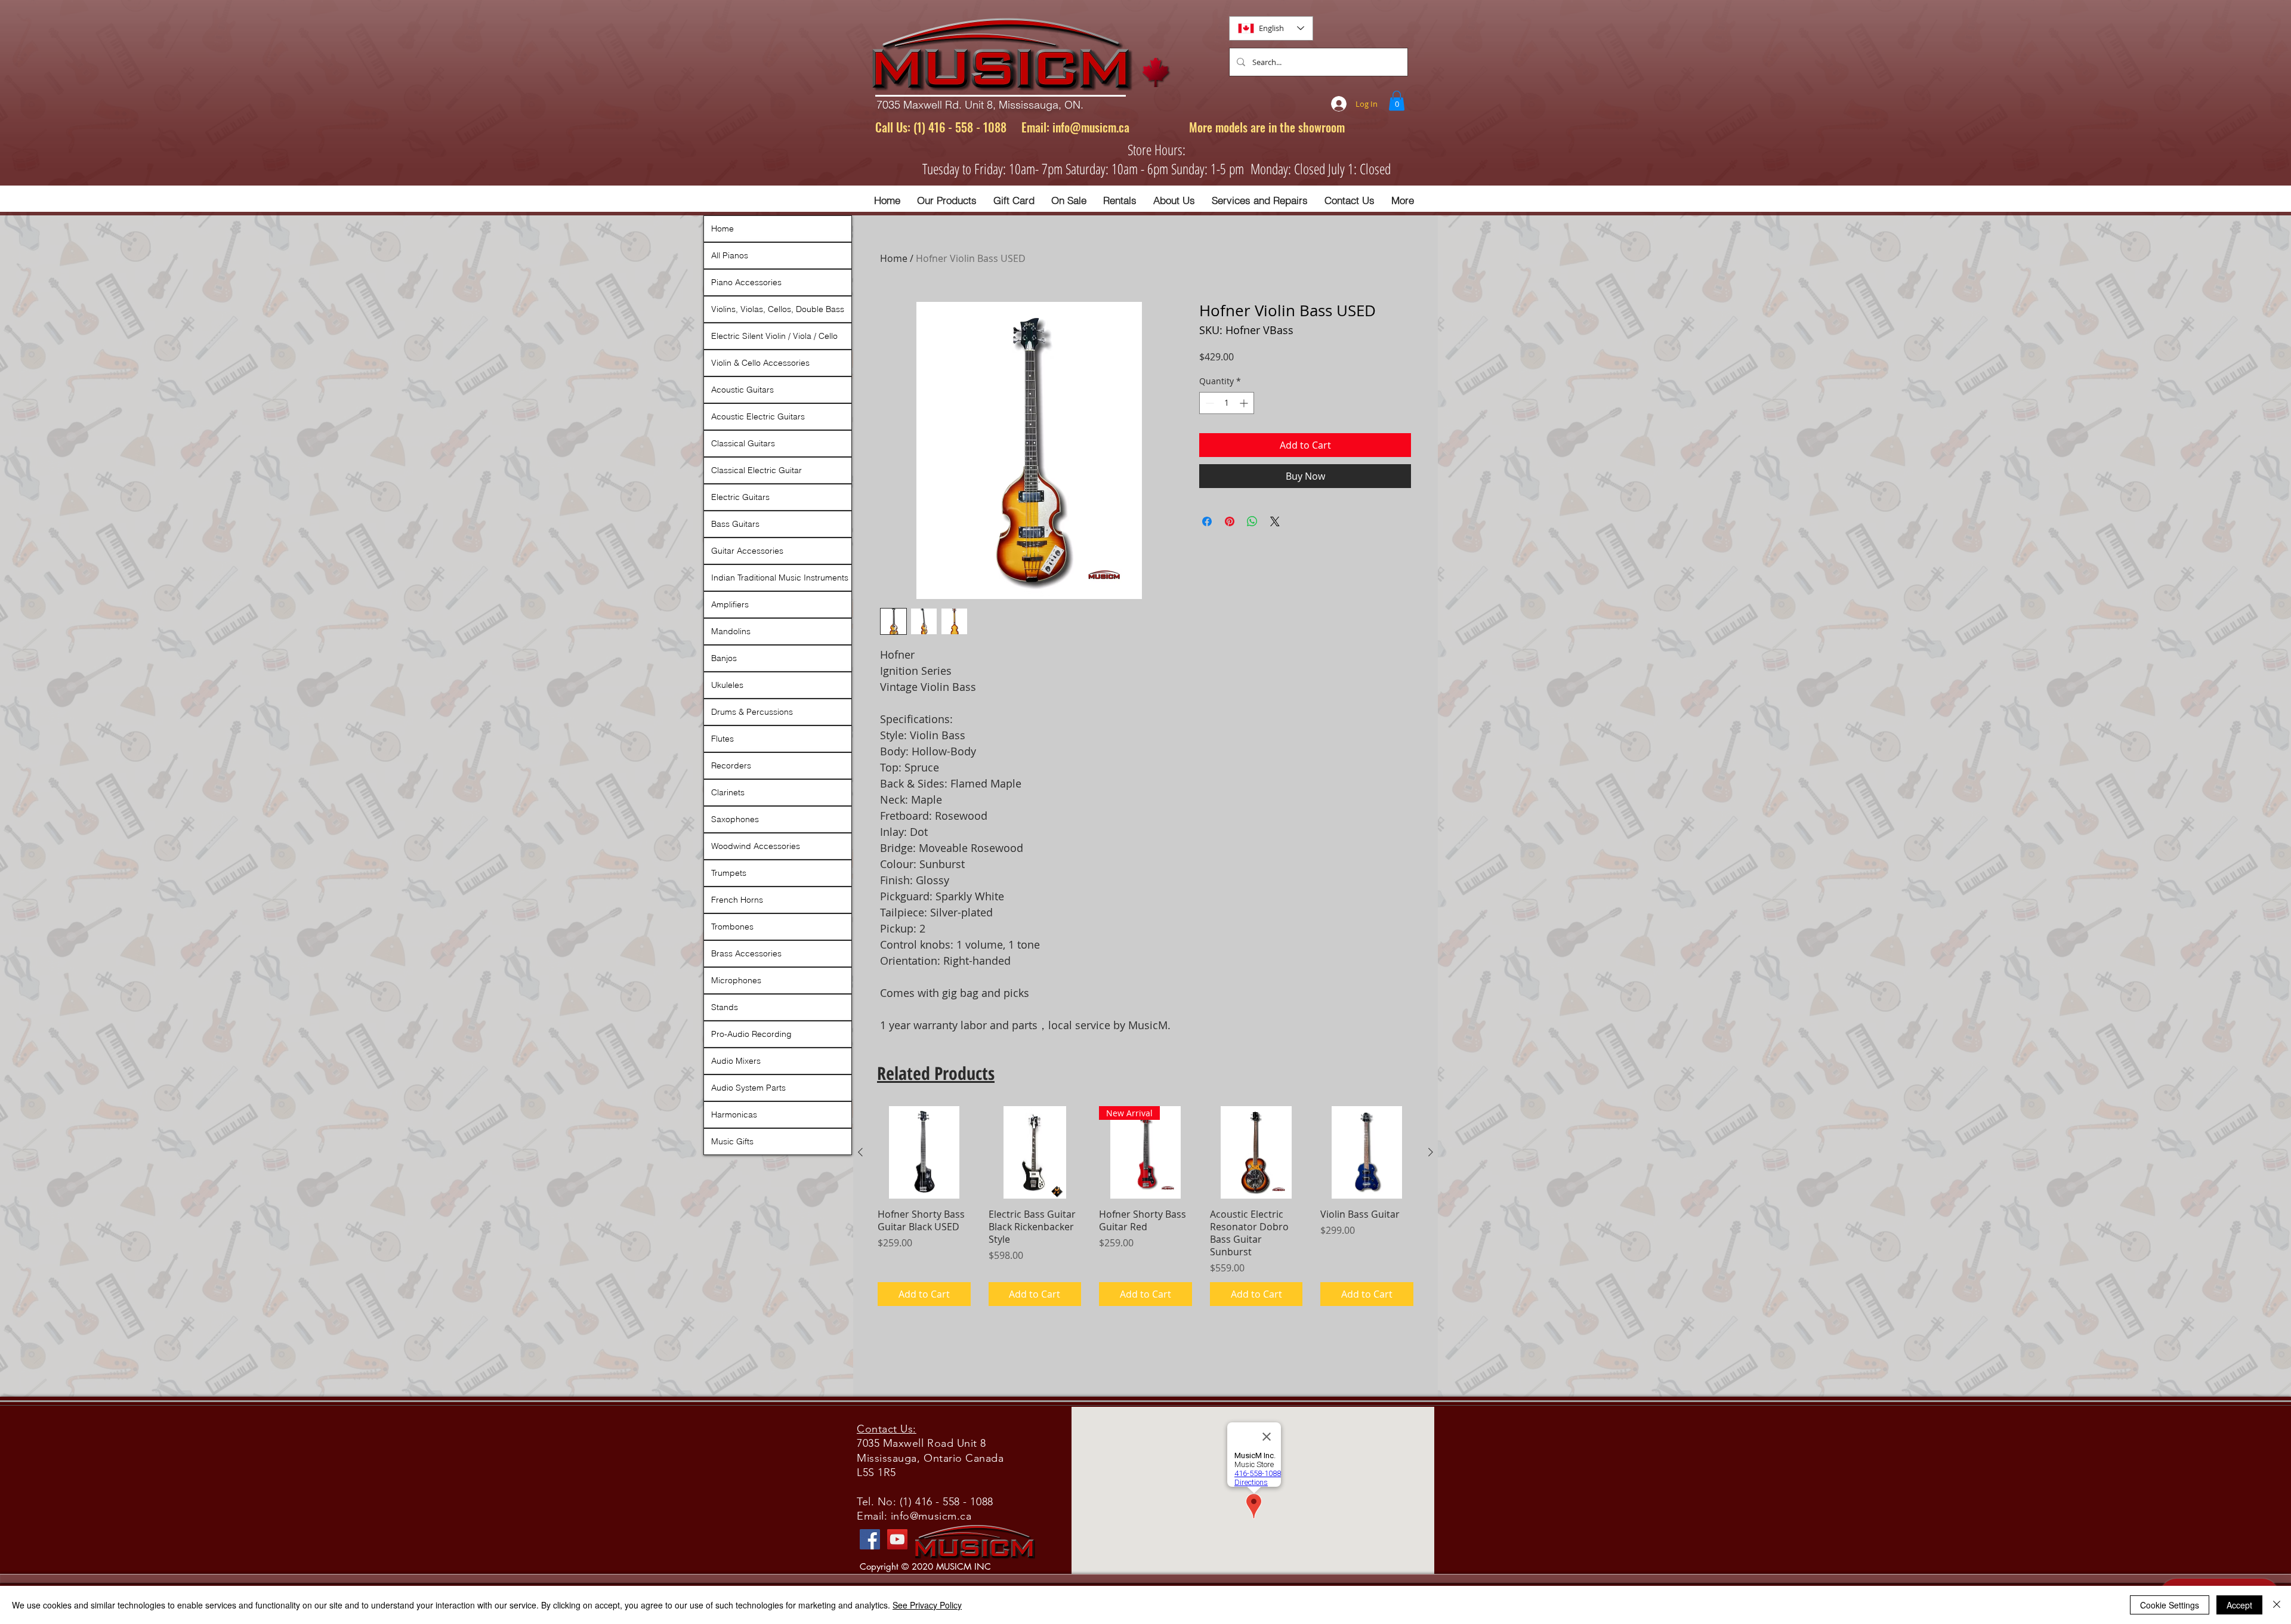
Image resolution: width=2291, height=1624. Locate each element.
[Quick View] (924, 1153)
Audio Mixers (736, 1061)
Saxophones (735, 819)
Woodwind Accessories (756, 846)
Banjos (724, 658)
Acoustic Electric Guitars (758, 416)
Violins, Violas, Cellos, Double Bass (778, 309)
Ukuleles (727, 685)
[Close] (2277, 1605)
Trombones (732, 927)
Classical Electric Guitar (757, 470)
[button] (1397, 101)
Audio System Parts (748, 1088)
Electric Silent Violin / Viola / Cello (774, 336)
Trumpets (729, 873)
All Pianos (730, 255)
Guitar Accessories (747, 551)
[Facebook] (870, 1539)
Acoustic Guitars (742, 390)
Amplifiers (730, 604)
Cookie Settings (2170, 1605)
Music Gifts (732, 1141)
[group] (1145, 1206)
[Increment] (1245, 403)
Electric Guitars (740, 497)
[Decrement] (1208, 403)
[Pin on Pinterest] (1230, 521)
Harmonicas (734, 1114)
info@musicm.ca (1091, 127)
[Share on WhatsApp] (1252, 521)
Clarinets (728, 792)
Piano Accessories (746, 282)
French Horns (737, 900)
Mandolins (731, 631)
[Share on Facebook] (1207, 521)
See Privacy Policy (927, 1605)
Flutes (723, 739)
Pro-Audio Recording (751, 1034)
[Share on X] (1275, 521)
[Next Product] (1431, 1152)
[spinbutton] (1227, 403)
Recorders (731, 765)
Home (894, 258)
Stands (725, 1007)
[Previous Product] (860, 1152)
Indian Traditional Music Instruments (780, 578)
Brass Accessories (746, 953)
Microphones (736, 980)
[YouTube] (897, 1539)
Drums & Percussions (752, 712)
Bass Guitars (735, 524)
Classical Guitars (743, 443)
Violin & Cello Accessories (760, 363)
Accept (2239, 1605)
